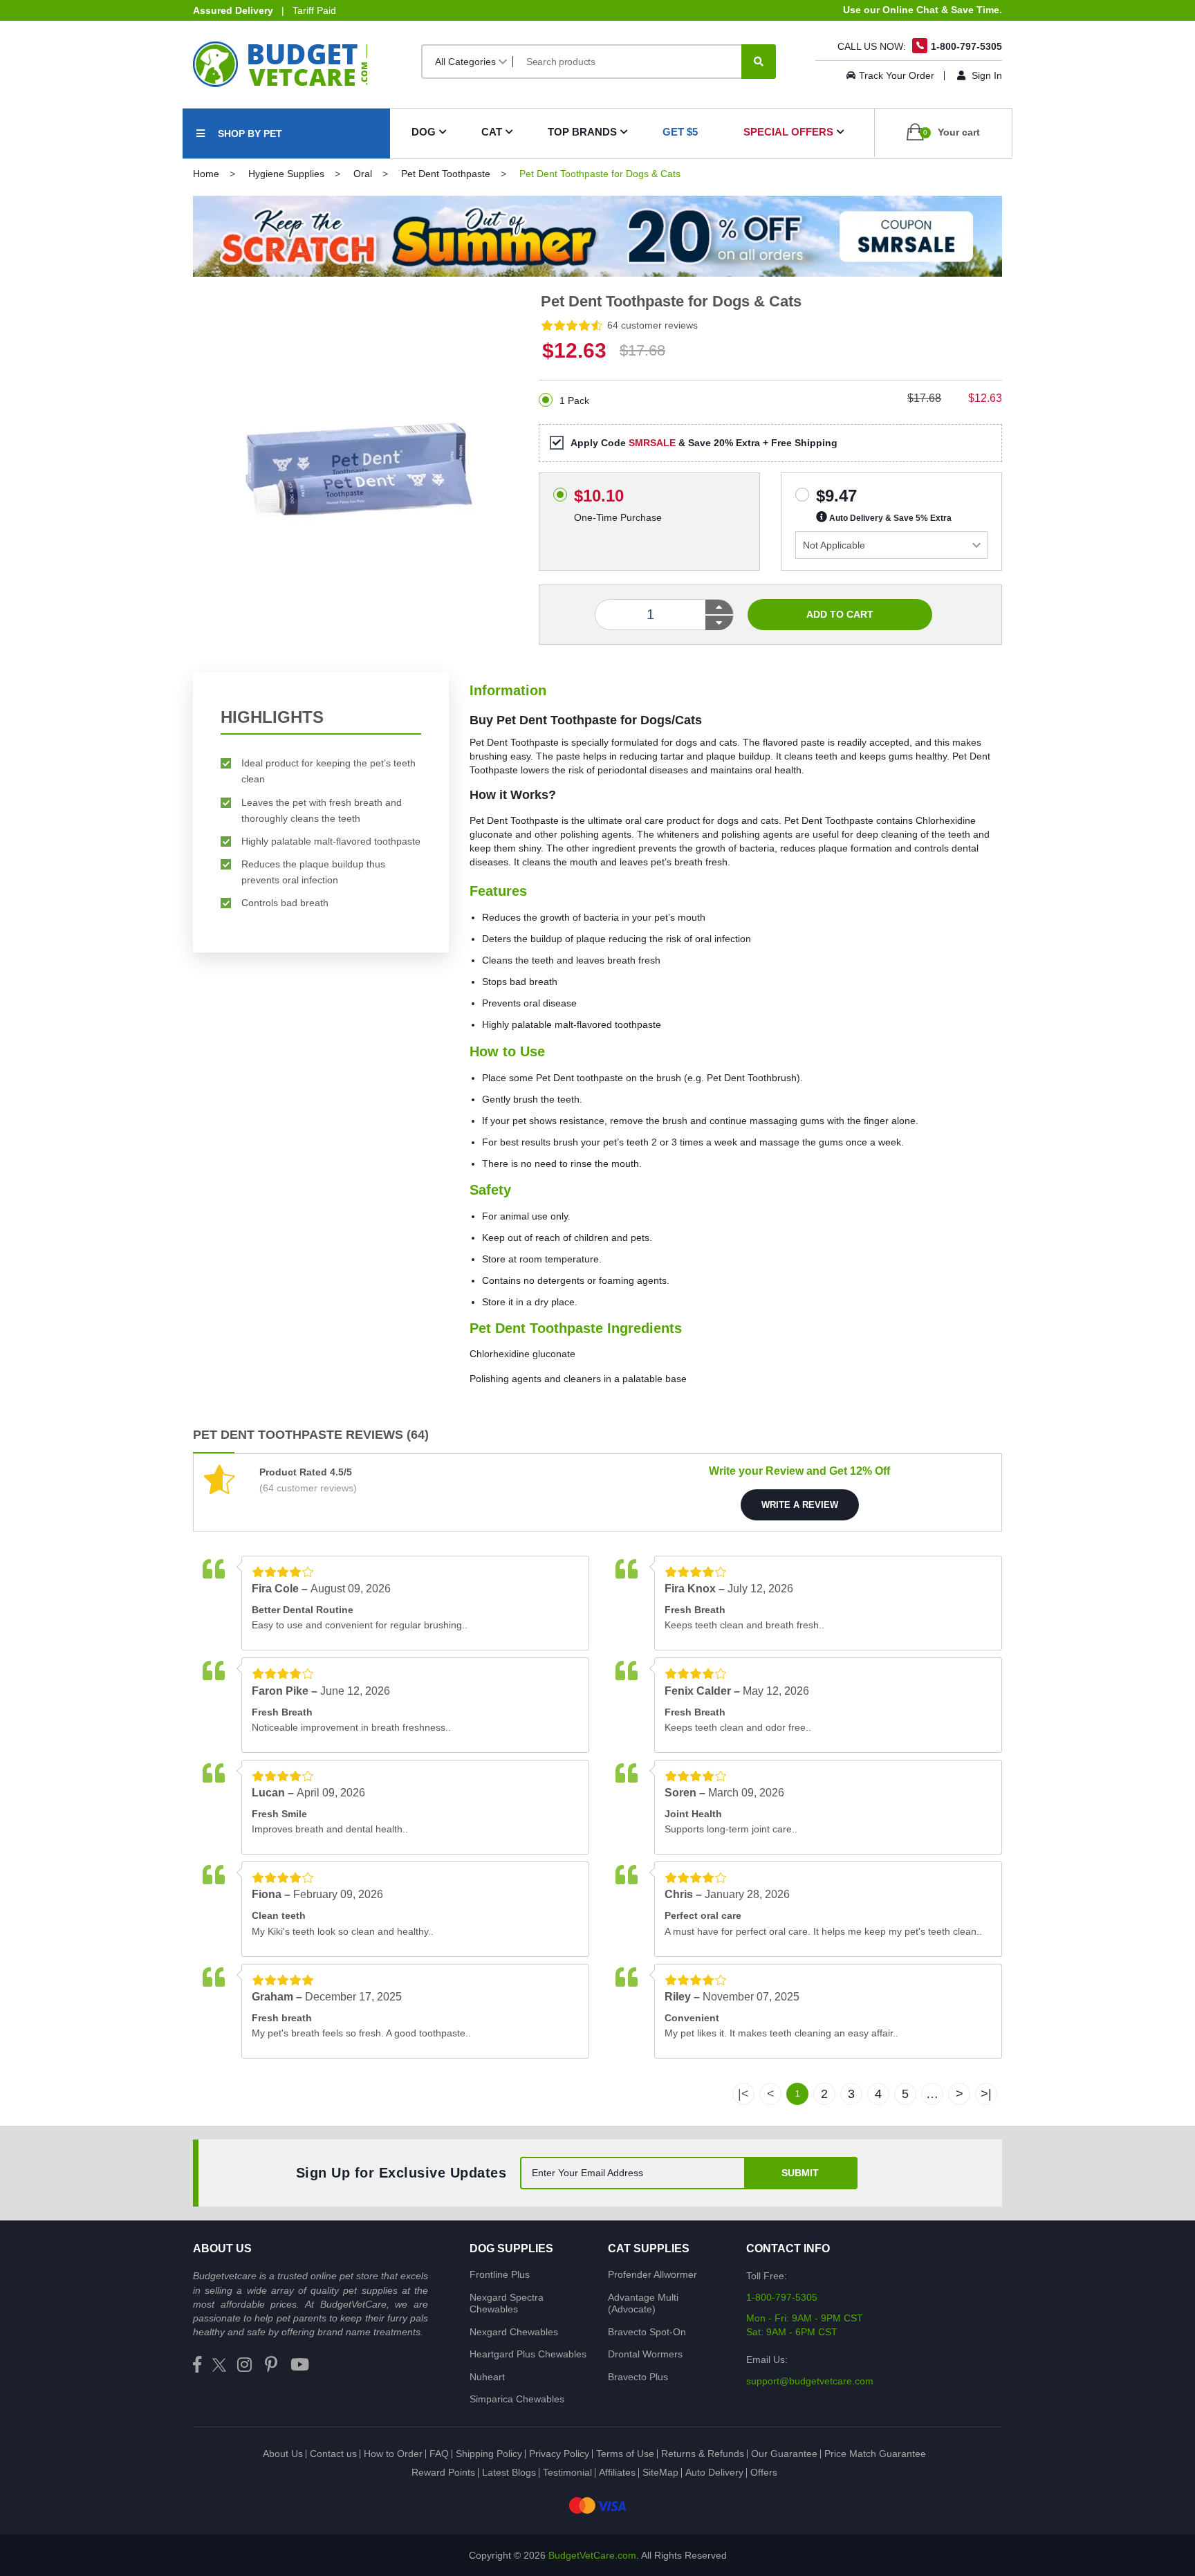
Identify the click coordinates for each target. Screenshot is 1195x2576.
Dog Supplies (511, 2248)
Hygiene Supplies (286, 174)
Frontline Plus (500, 2274)
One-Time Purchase (618, 491)
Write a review (800, 1505)
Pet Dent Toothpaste (446, 174)
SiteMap (660, 2472)
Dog (424, 132)
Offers (764, 2472)
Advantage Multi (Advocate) (643, 2303)
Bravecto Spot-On (647, 2332)
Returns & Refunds (703, 2454)
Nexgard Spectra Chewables (507, 2303)
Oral (363, 174)
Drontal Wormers (645, 2354)
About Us (283, 2454)
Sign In (985, 75)
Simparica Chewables (517, 2399)
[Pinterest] (271, 2365)
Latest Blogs (509, 2472)
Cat (492, 132)
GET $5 (680, 132)
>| (986, 2094)
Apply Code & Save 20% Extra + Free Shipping (704, 443)
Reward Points (443, 2472)
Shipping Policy (489, 2454)
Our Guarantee (784, 2454)
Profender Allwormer (652, 2274)
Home (206, 174)
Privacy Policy (559, 2454)
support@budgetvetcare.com (810, 2381)
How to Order (393, 2454)
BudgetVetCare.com (592, 2555)
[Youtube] (300, 2365)
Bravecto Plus (638, 2377)
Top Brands (582, 132)
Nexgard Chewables (514, 2332)
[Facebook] (197, 2365)
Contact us (333, 2454)
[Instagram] (244, 2365)
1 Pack (574, 401)
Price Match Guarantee (875, 2454)
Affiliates (617, 2472)
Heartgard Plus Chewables (528, 2354)
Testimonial (567, 2472)
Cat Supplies (649, 2248)
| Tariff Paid (265, 10)
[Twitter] (219, 2365)
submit (800, 2173)
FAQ (439, 2454)
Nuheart (487, 2377)
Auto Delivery (714, 2472)
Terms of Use (625, 2454)
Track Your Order (897, 75)
